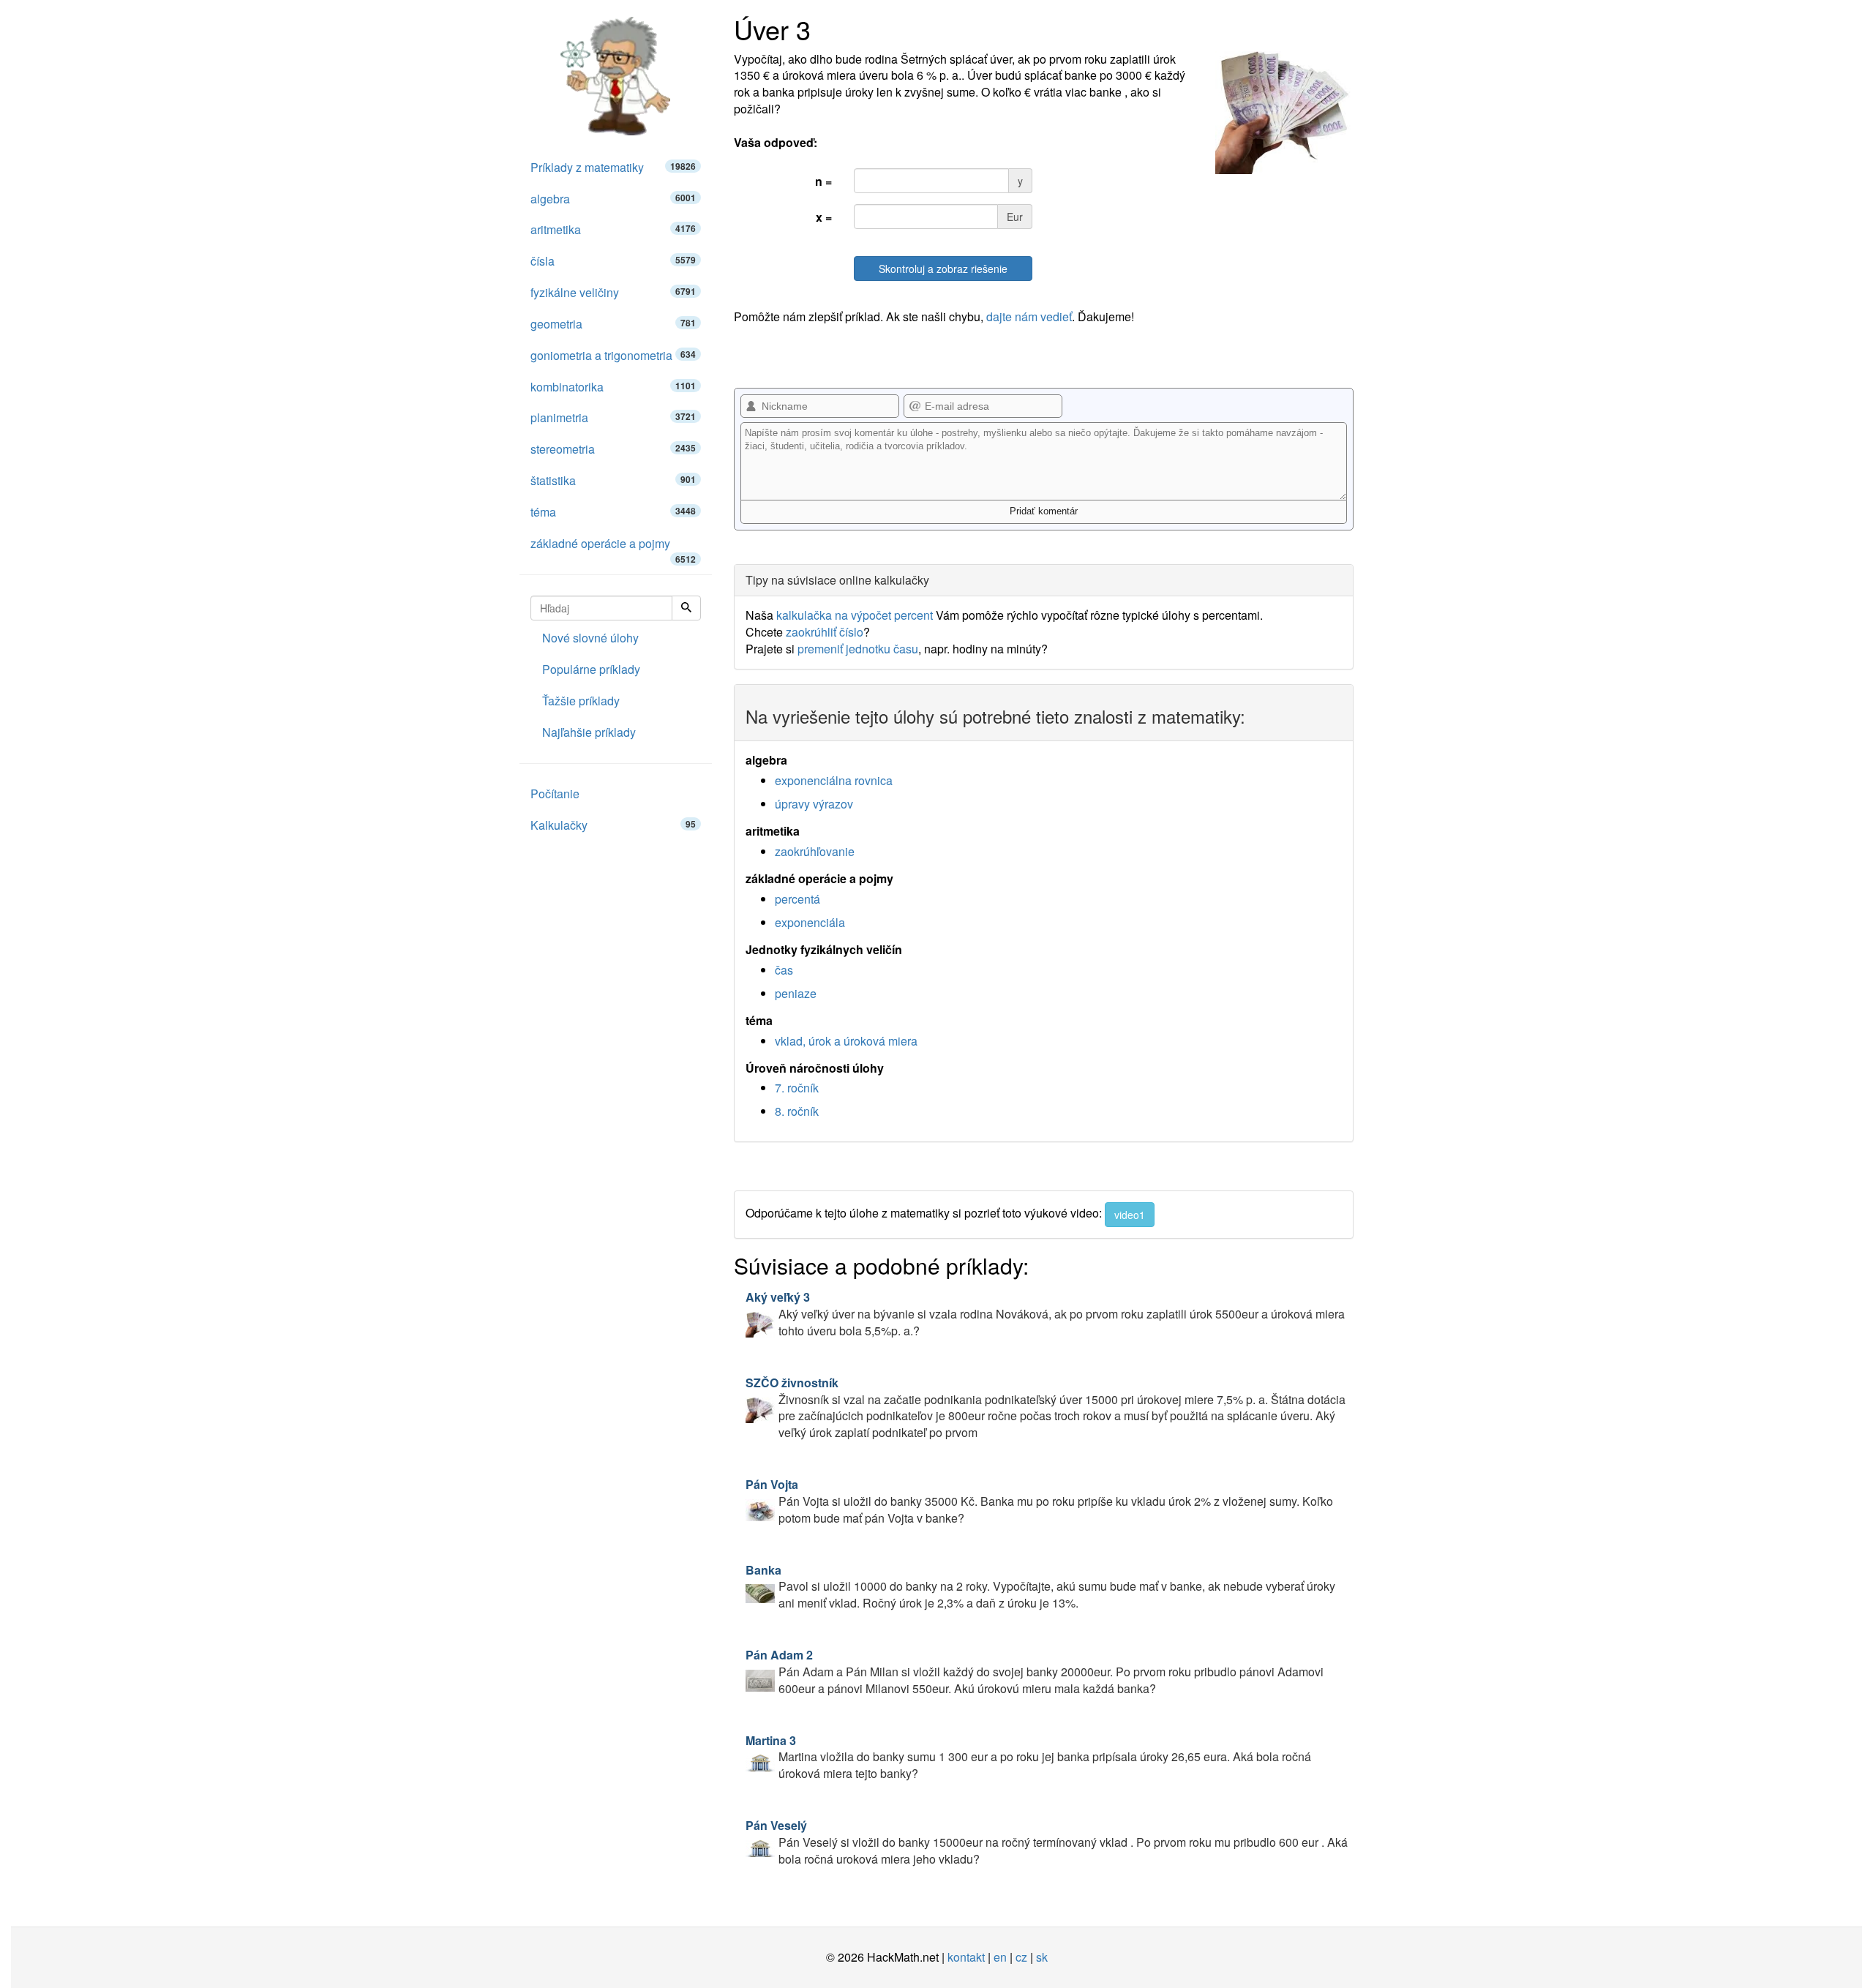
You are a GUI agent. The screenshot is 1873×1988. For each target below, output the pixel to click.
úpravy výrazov (814, 804)
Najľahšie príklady (589, 732)
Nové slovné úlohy (590, 638)
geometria (613, 324)
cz (1021, 1957)
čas (784, 970)
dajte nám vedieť (1029, 316)
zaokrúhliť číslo (825, 632)
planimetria (613, 417)
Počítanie (555, 794)
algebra (613, 199)
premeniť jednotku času (858, 649)
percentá (797, 899)
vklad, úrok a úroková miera (846, 1041)
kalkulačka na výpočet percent (855, 615)
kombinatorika (613, 387)
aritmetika (613, 229)
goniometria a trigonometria (613, 355)
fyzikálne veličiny (613, 292)
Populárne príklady (591, 669)
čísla (613, 261)
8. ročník (797, 1111)
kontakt (966, 1957)
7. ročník (797, 1088)
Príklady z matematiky (613, 167)
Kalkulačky (613, 825)
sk (1042, 1957)
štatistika (613, 480)
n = (823, 181)
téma (613, 512)
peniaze (796, 993)
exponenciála (810, 922)
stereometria (613, 449)
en (1000, 1957)
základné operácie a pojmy (613, 547)
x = (824, 217)
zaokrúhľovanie (815, 851)
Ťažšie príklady (581, 701)
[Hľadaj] (686, 608)
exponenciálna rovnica (834, 780)
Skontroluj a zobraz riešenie (943, 269)
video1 (1130, 1215)
